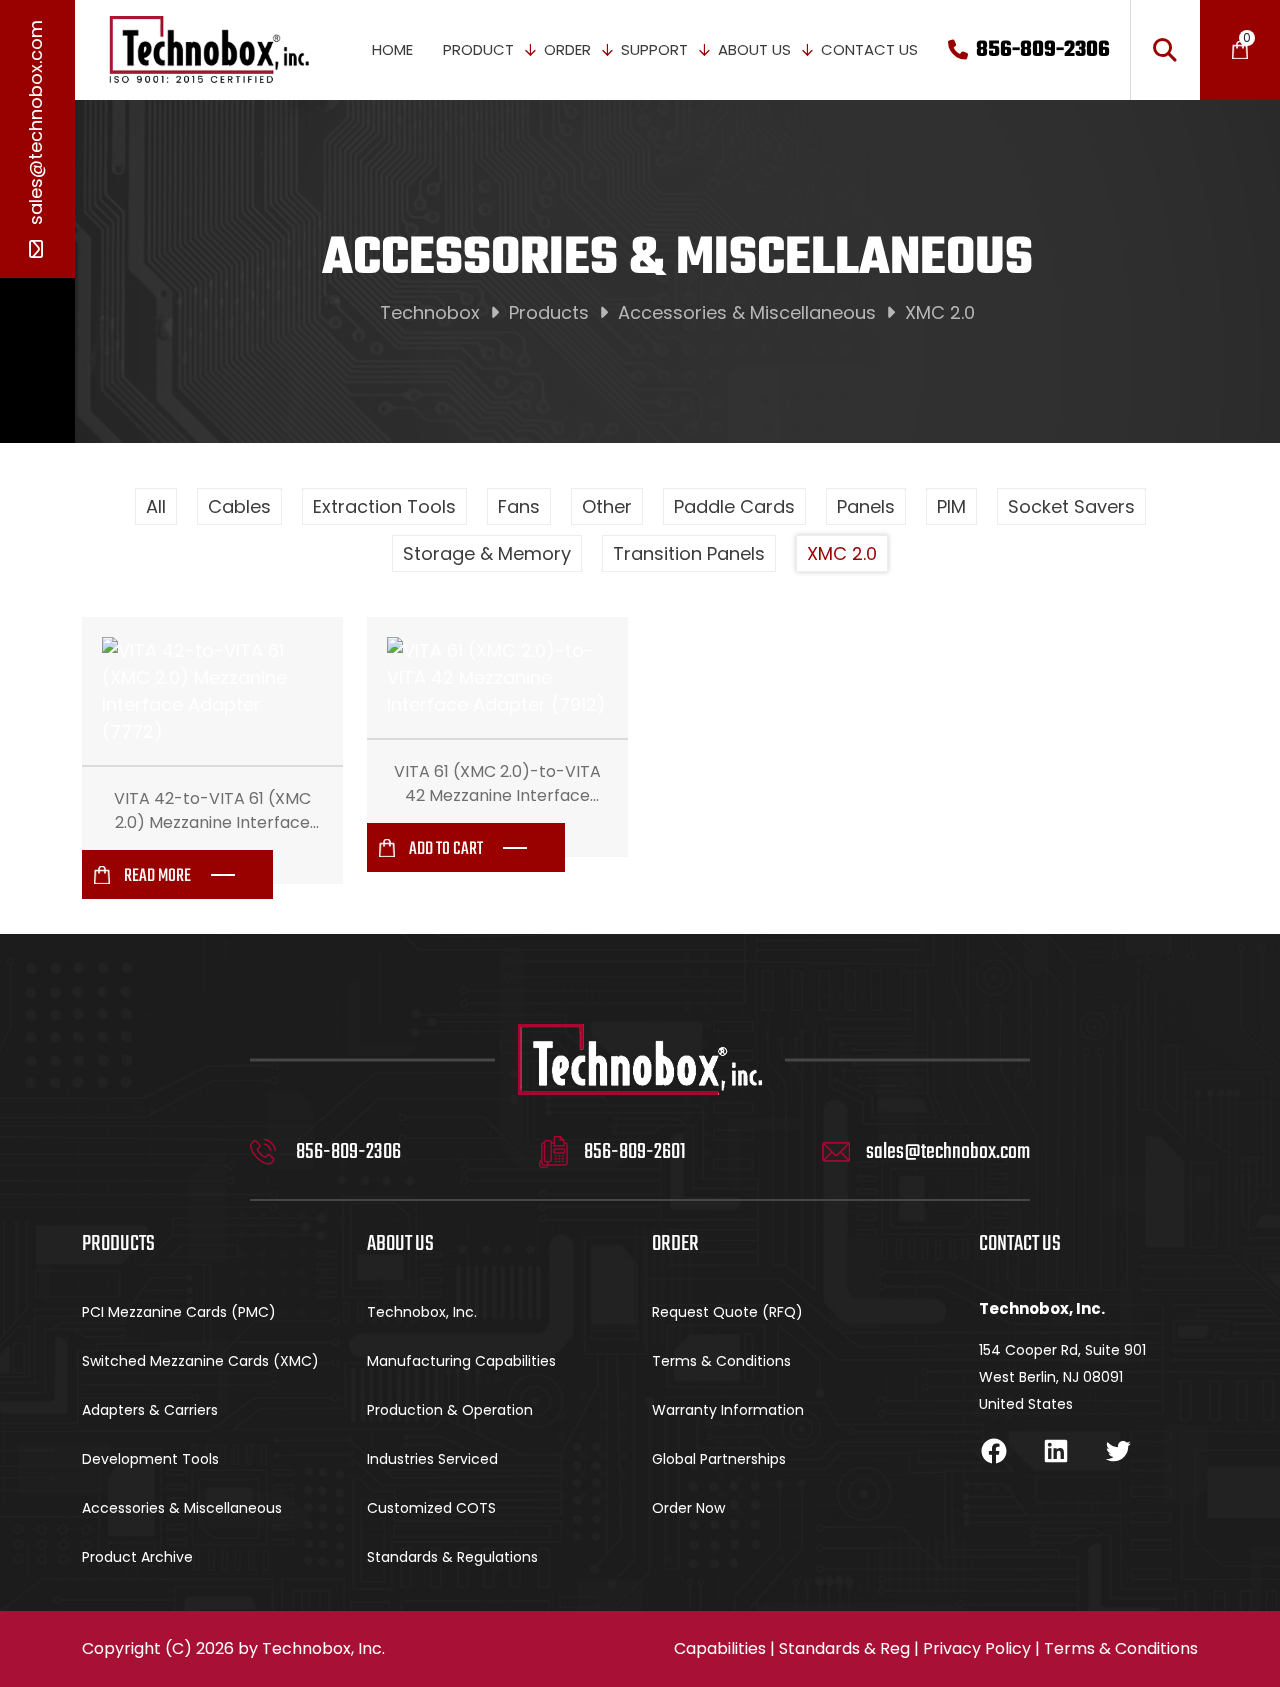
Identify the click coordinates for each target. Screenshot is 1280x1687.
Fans (519, 506)
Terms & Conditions (721, 1361)
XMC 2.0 (842, 553)
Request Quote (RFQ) (727, 1312)
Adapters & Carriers (150, 1410)
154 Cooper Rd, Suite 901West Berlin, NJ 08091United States (1062, 1377)
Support (654, 49)
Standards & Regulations (452, 1557)
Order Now (688, 1508)
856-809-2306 (1043, 50)
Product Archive (137, 1557)
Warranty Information (728, 1410)
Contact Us (869, 49)
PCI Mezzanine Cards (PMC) (179, 1312)
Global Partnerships (719, 1459)
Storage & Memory (487, 553)
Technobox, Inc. (422, 1312)
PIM (951, 506)
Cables (239, 506)
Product (478, 49)
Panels (866, 506)
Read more (157, 876)
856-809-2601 (635, 1152)
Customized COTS (431, 1508)
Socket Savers (1071, 506)
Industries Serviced (432, 1459)
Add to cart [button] (446, 849)
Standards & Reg (844, 1648)
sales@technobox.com (35, 125)
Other (607, 506)
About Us (754, 49)
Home (392, 49)
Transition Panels (689, 553)
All (156, 506)
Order (567, 49)
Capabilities (720, 1648)
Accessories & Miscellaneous (182, 1508)
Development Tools (150, 1459)
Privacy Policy (977, 1648)
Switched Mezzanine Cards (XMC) (200, 1361)
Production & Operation (450, 1410)
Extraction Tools (384, 506)
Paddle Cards (734, 506)
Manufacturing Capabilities (461, 1361)
